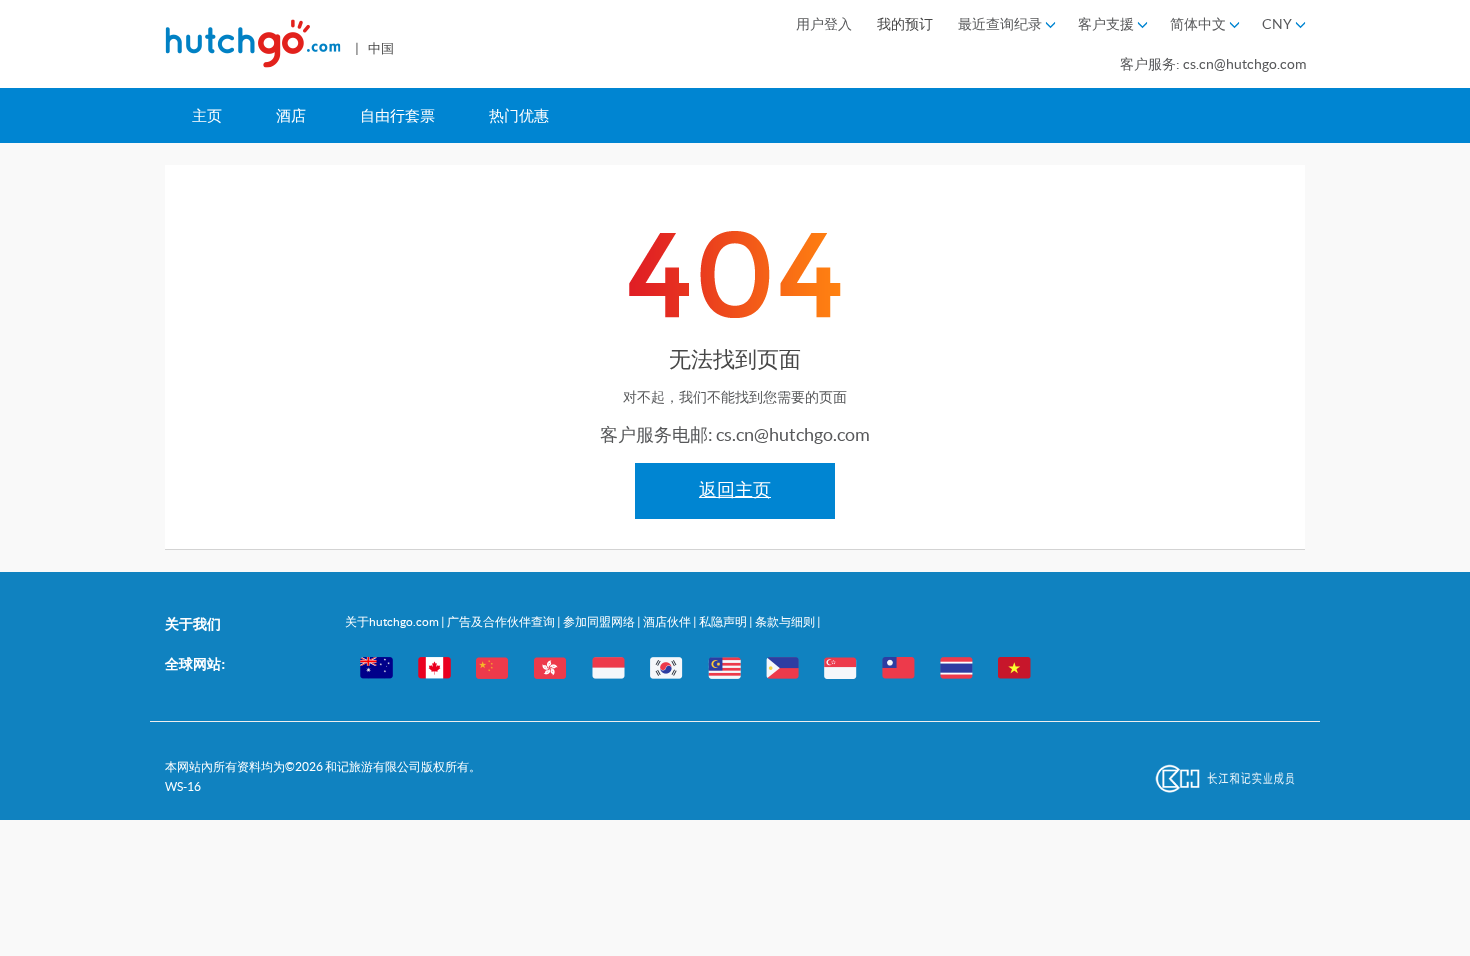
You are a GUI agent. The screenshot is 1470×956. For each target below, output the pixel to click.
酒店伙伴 (668, 621)
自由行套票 (397, 115)
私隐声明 (724, 621)
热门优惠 (519, 115)
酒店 (291, 115)
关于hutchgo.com (393, 621)
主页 (207, 115)
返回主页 (735, 490)
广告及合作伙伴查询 (502, 621)
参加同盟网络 (600, 621)
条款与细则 (786, 621)
